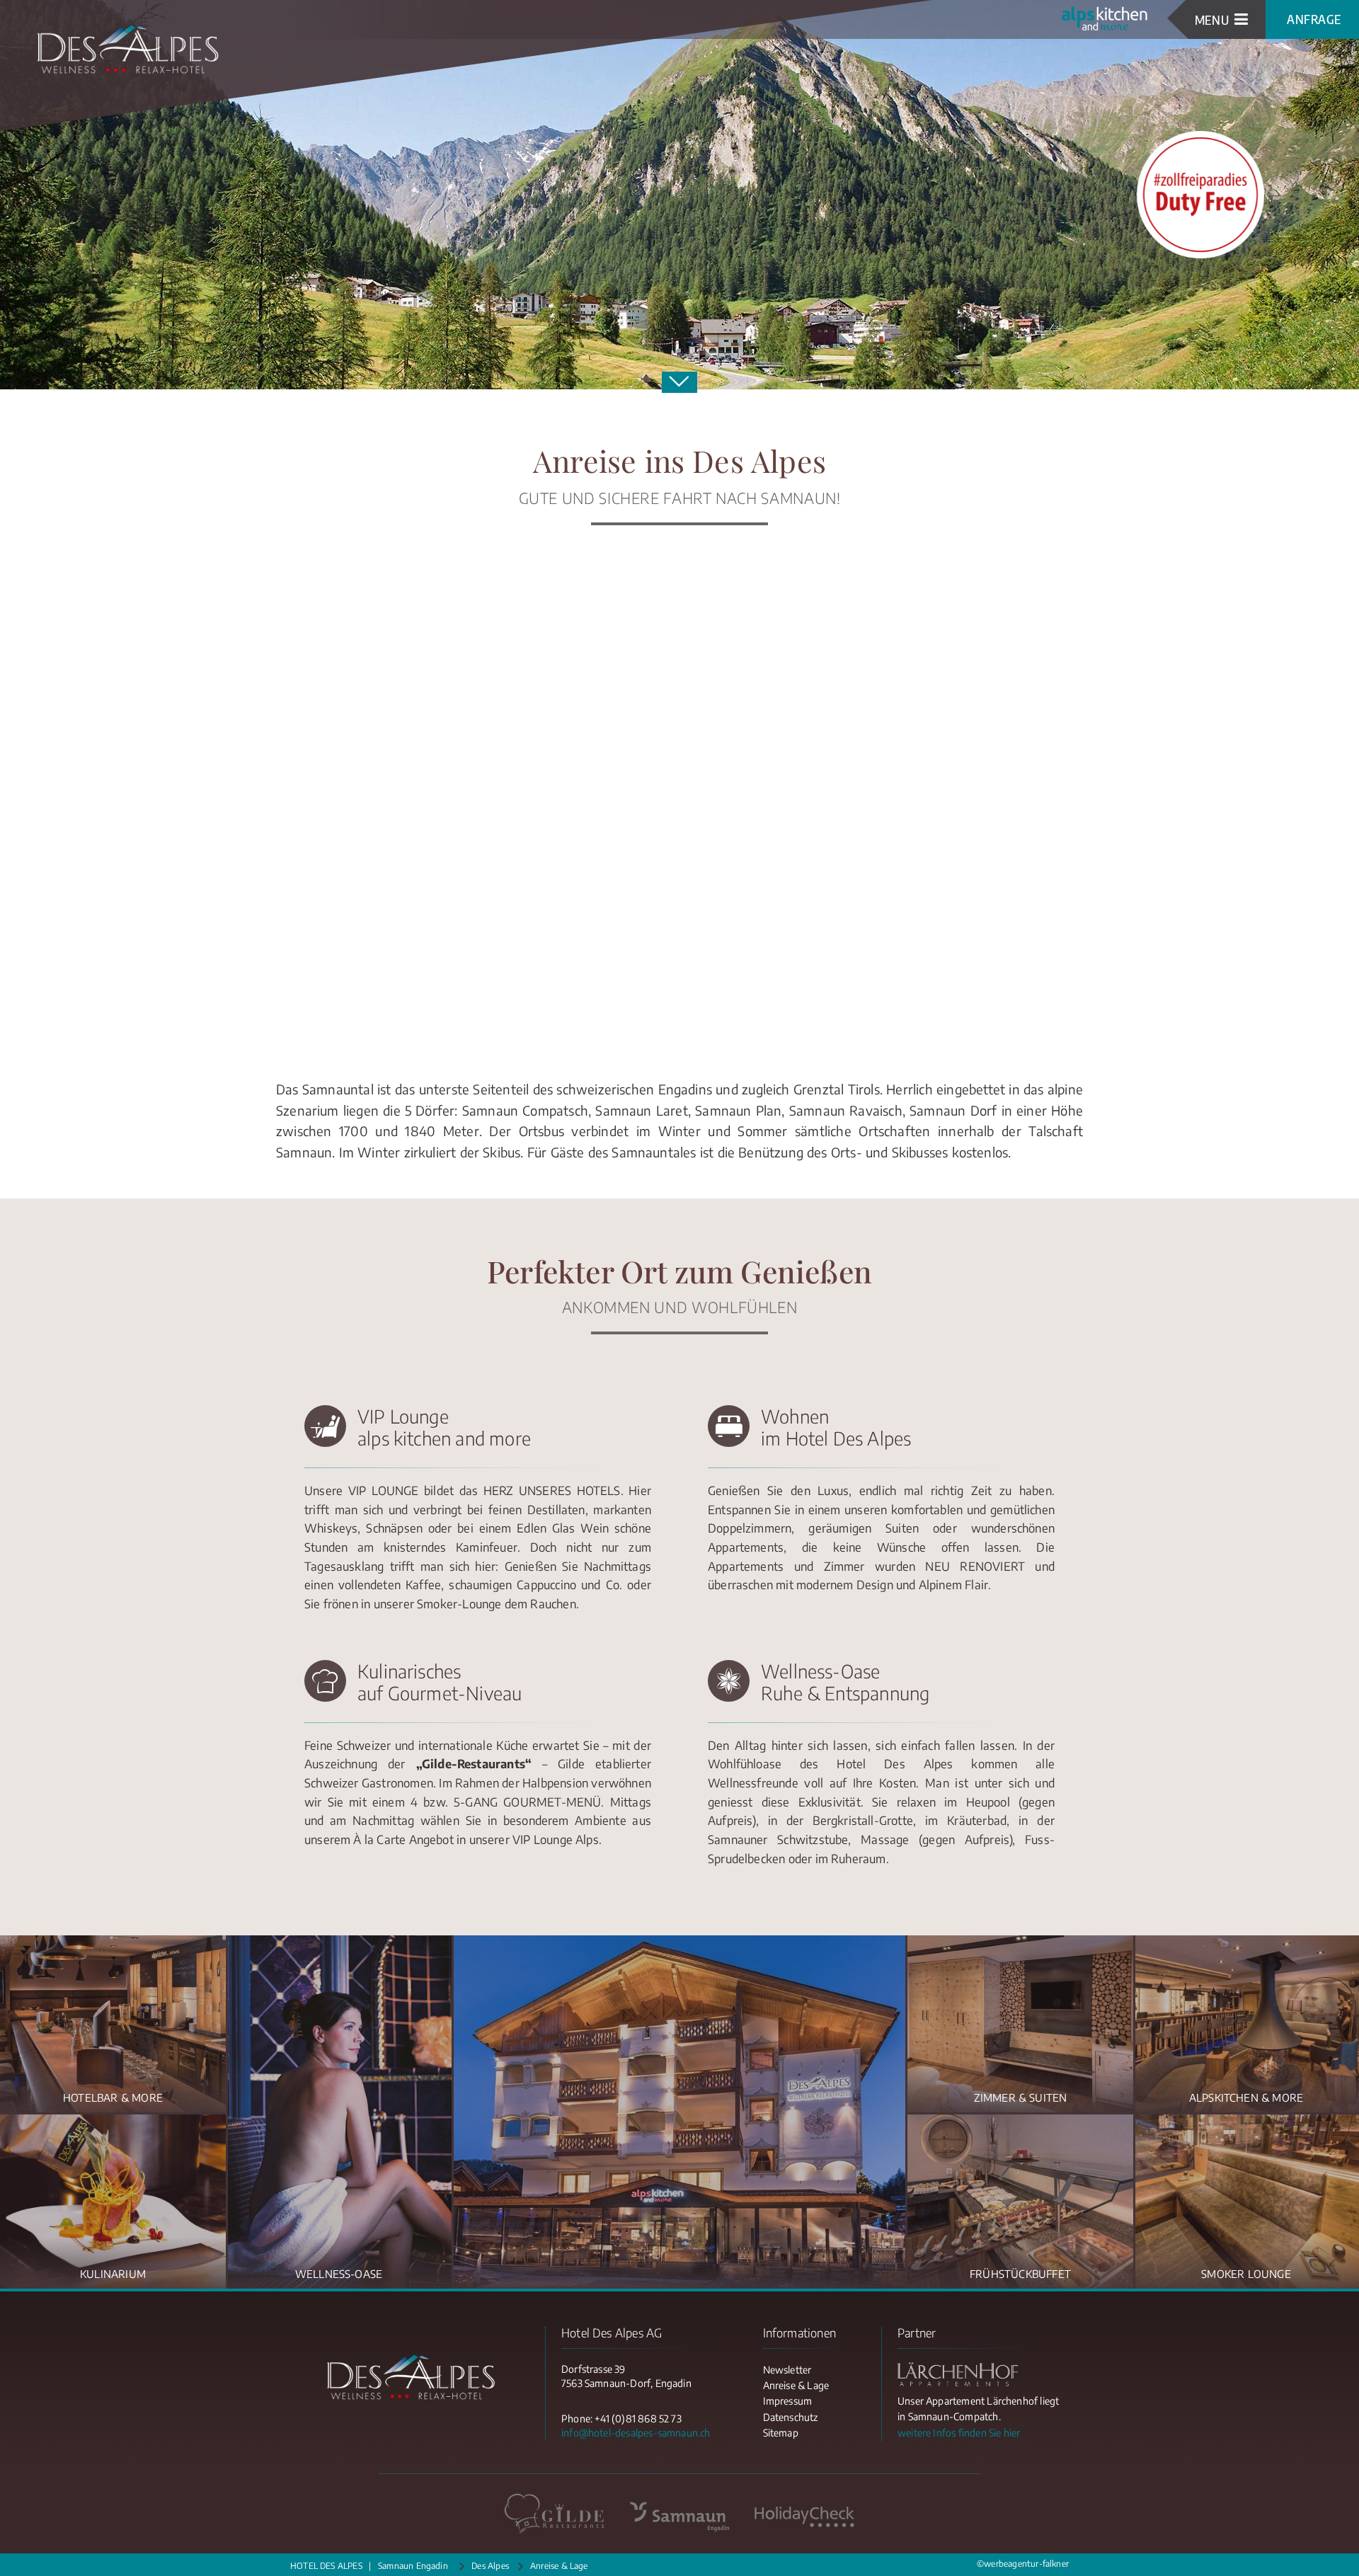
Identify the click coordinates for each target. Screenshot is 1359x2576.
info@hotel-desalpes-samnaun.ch (636, 2433)
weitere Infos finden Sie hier (959, 2433)
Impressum (788, 2401)
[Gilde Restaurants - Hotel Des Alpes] (555, 2514)
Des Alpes (490, 2566)
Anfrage (1314, 19)
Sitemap (781, 2433)
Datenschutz (791, 2417)
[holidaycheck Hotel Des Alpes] (804, 2514)
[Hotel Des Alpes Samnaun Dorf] (127, 50)
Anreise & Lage (796, 2385)
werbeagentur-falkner (1026, 2564)
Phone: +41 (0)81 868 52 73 (621, 2418)
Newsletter (787, 2370)
